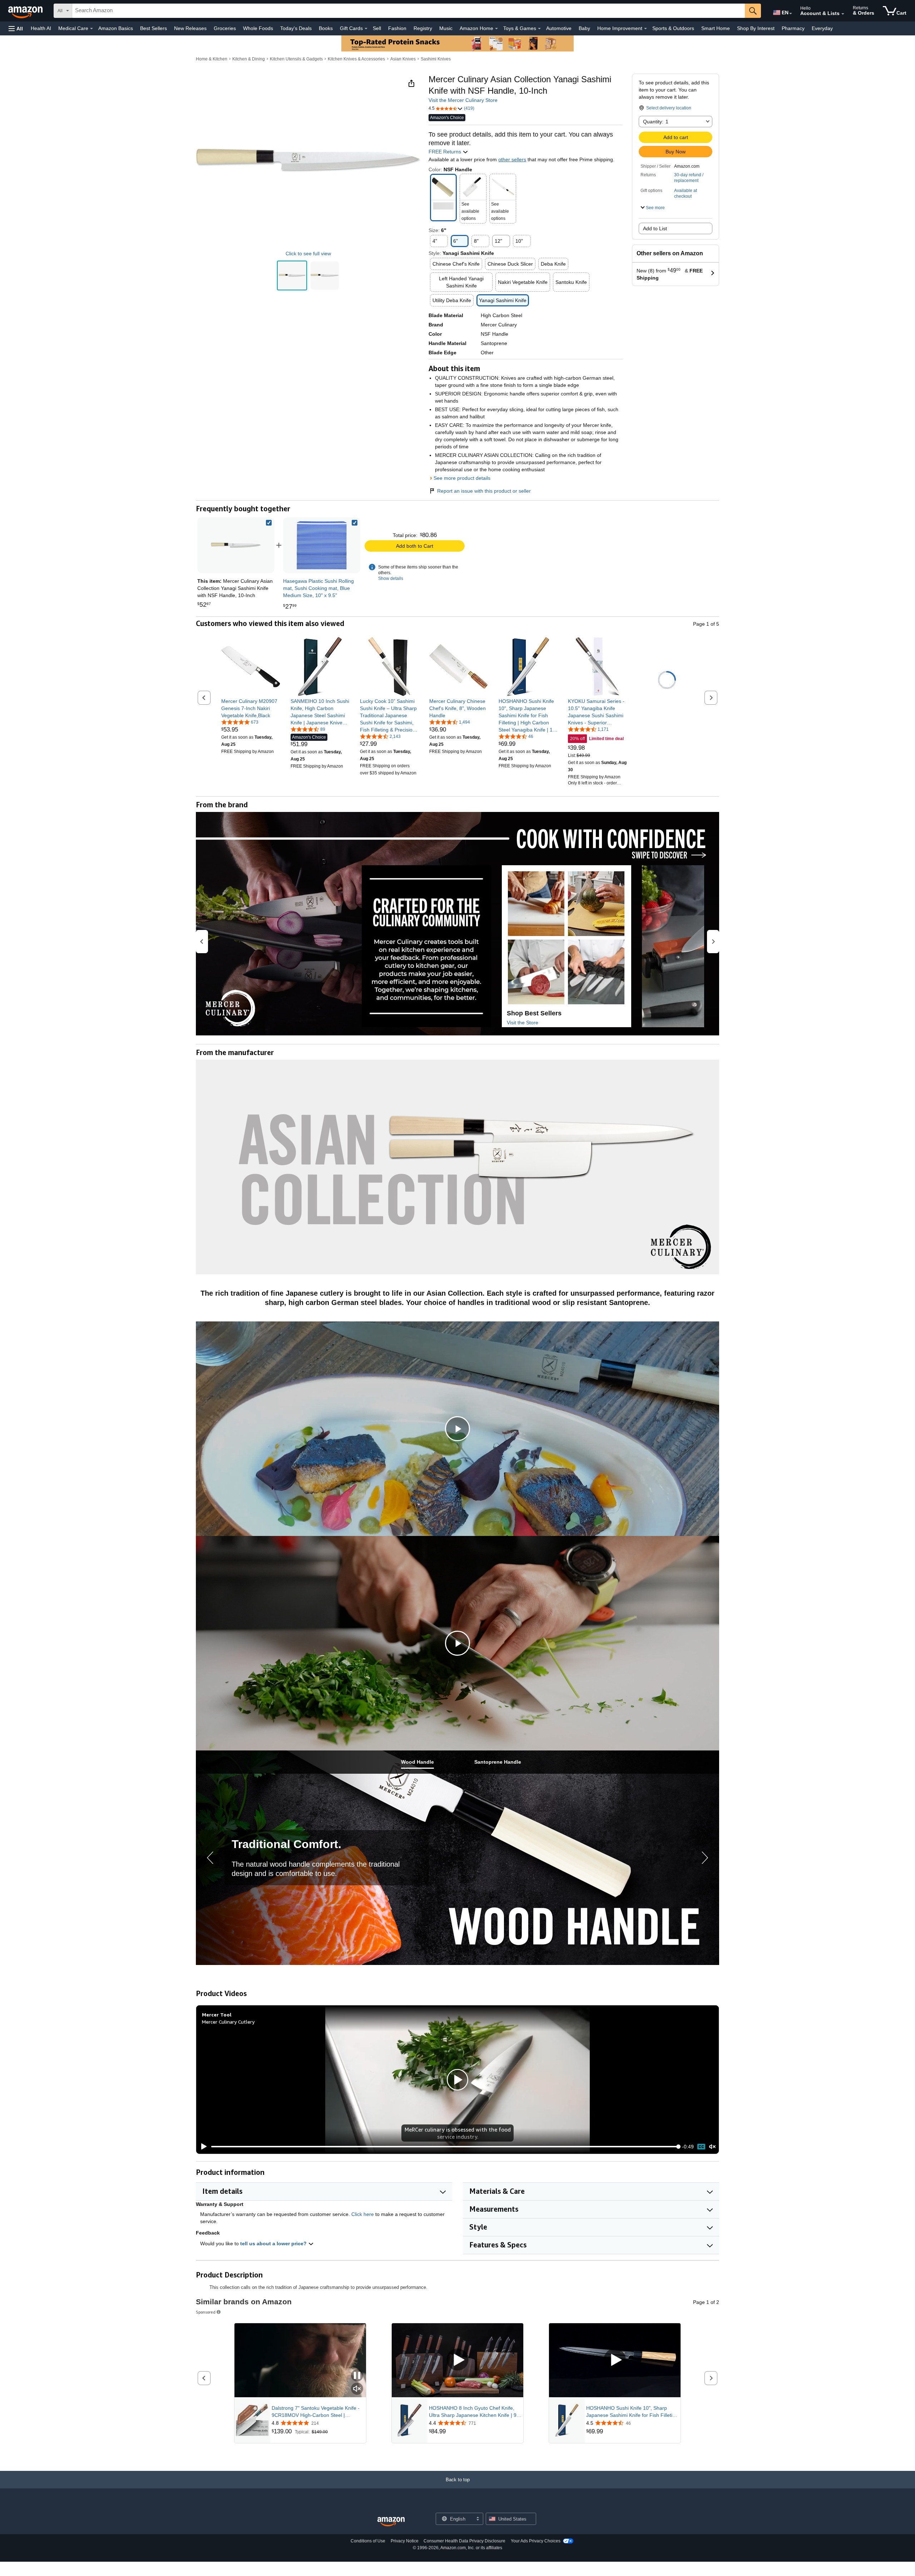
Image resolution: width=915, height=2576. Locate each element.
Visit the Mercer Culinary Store (463, 100)
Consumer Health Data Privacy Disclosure (464, 2541)
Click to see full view (308, 253)
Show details (391, 578)
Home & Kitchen (212, 59)
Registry (423, 28)
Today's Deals (296, 28)
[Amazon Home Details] (496, 29)
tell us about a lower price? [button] (274, 2243)
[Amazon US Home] (391, 2522)
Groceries (225, 28)
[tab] (417, 1762)
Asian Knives (403, 59)
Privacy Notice (405, 2541)
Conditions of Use (368, 2541)
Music (446, 28)
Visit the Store (523, 1023)
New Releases (190, 28)
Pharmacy (793, 28)
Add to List (655, 228)
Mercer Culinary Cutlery (228, 2022)
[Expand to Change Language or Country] (791, 14)
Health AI (41, 28)
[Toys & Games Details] (539, 29)
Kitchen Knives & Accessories (356, 59)
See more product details (462, 478)
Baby (584, 28)
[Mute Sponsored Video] (357, 2389)
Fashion (397, 28)
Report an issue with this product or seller (484, 491)
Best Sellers (154, 28)
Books (326, 28)
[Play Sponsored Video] (457, 2360)
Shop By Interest (756, 28)
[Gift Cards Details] (366, 29)
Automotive (559, 28)
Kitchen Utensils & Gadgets (296, 59)
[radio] (292, 275)
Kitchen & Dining (249, 59)
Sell (377, 28)
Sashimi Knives (436, 59)
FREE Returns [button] (446, 152)
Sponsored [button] (206, 2312)
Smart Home (716, 28)
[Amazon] (26, 11)
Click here (363, 2214)
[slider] (445, 2147)
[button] (16, 28)
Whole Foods (258, 28)
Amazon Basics (116, 28)
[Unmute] (712, 2147)
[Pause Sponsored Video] (357, 2376)
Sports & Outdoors (673, 28)
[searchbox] (409, 11)
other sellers (512, 159)
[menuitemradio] (701, 2147)
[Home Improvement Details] (646, 29)
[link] (322, 545)
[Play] (202, 2147)
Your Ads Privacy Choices (536, 2541)
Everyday (822, 28)
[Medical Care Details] (91, 29)
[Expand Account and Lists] (843, 14)
